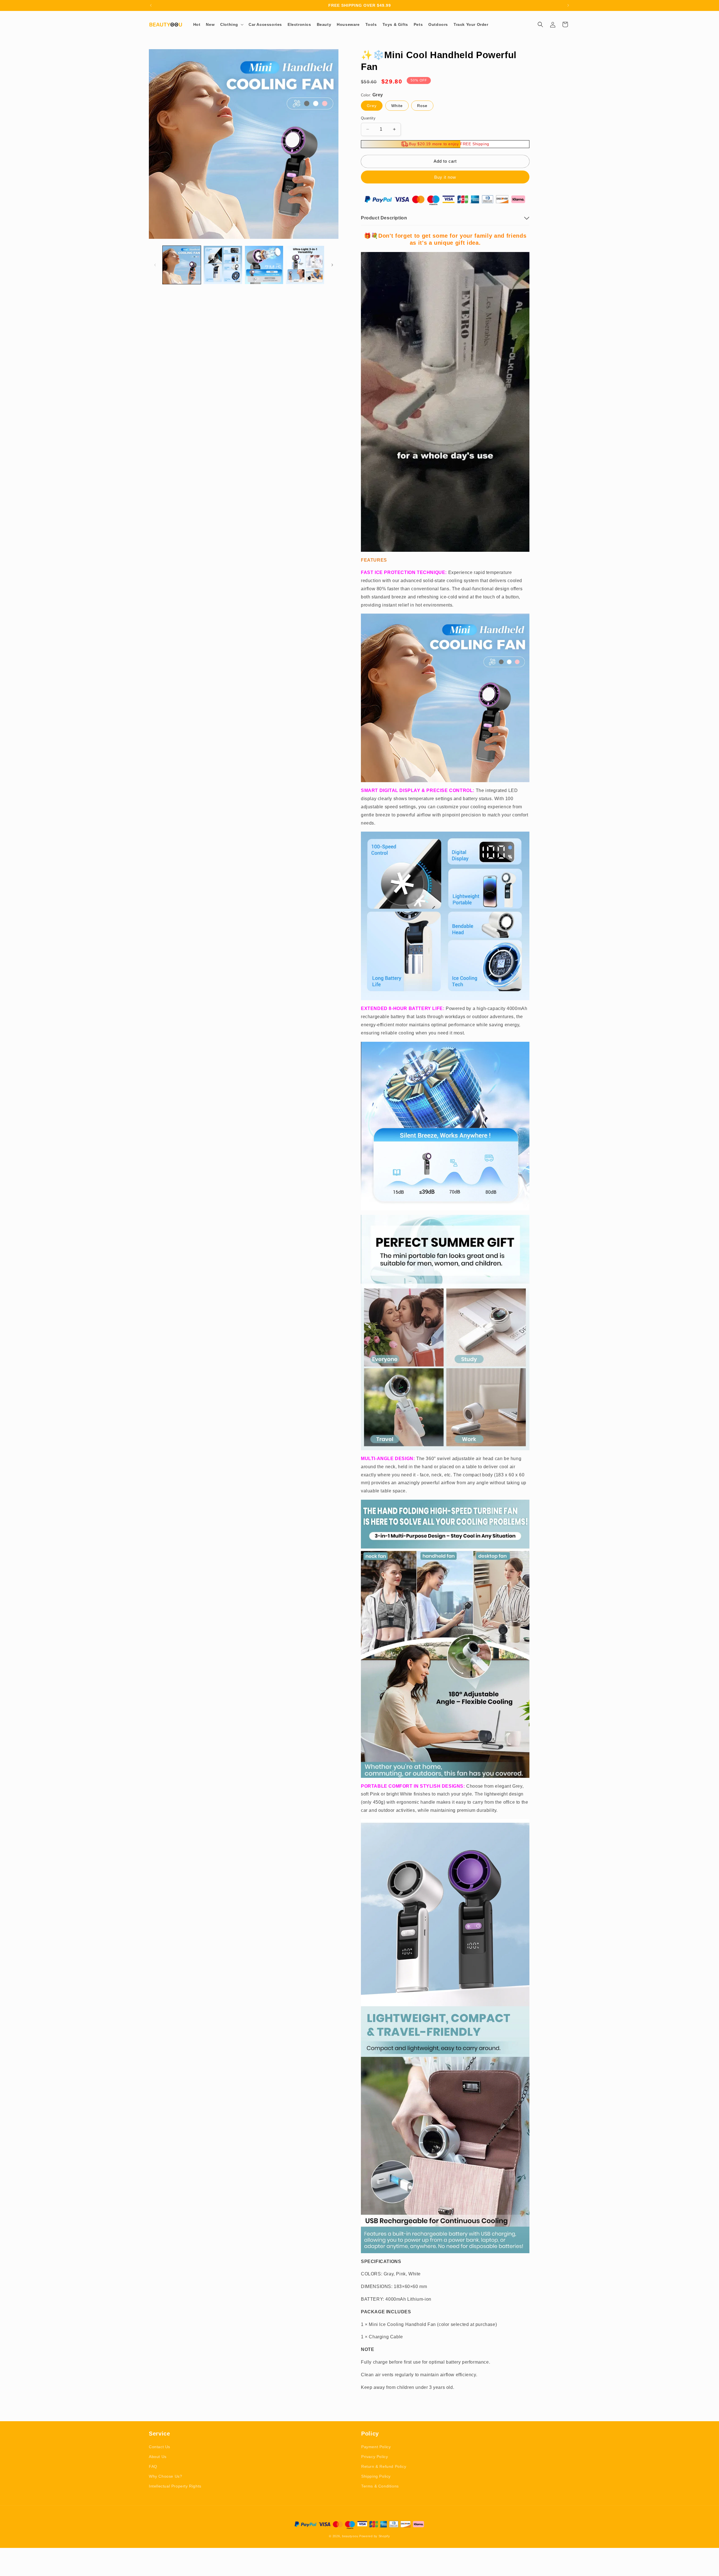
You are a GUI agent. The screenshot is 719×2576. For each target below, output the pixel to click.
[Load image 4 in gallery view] (305, 265)
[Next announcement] (568, 5)
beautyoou (350, 2536)
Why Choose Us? (165, 2476)
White (397, 106)
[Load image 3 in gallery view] (264, 265)
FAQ (153, 2466)
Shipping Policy (376, 2476)
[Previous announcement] (151, 5)
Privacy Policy (375, 2457)
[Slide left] (155, 265)
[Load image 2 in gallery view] (223, 265)
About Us (158, 2457)
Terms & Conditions (380, 2486)
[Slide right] (332, 265)
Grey (372, 106)
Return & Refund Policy (384, 2466)
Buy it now (445, 177)
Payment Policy (376, 2447)
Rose (422, 106)
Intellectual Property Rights (175, 2486)
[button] (232, 24)
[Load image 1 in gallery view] (182, 265)
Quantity (368, 118)
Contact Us (160, 2447)
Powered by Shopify (375, 2536)
